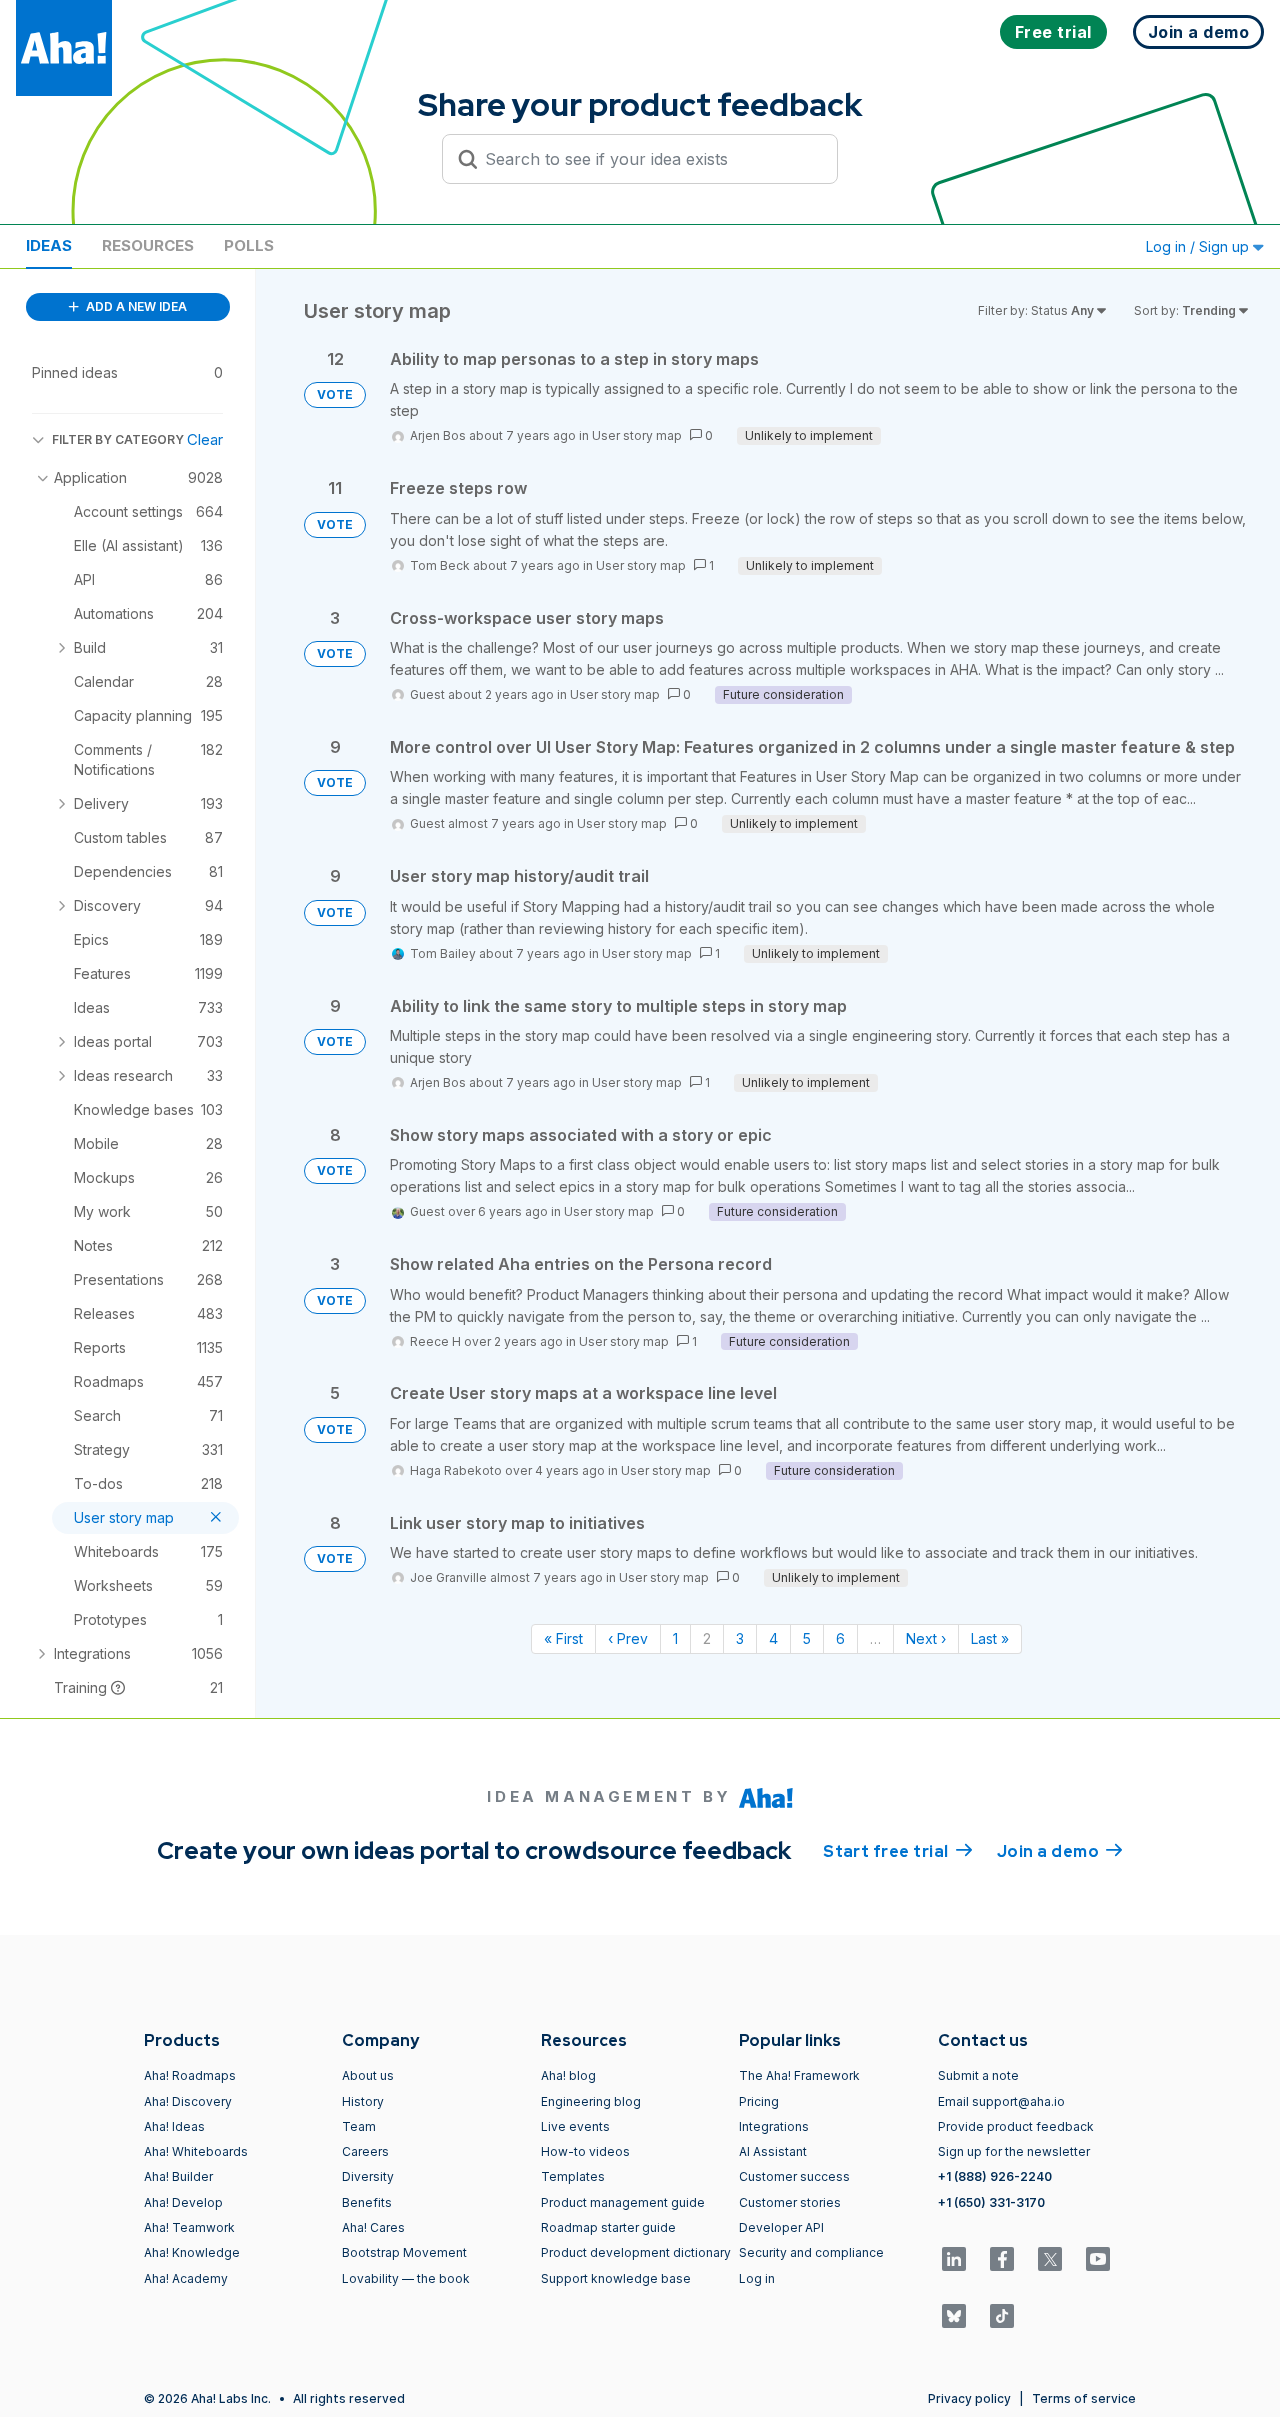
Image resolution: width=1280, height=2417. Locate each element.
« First (563, 1638)
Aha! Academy (186, 2278)
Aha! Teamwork (189, 2227)
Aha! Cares (373, 2227)
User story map (637, 435)
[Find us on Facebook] (1002, 2259)
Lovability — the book (406, 2278)
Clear (205, 439)
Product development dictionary (636, 2252)
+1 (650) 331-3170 (991, 2202)
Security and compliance (811, 2252)
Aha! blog (568, 2075)
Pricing (759, 2101)
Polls (249, 245)
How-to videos (585, 2151)
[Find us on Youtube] (1098, 2259)
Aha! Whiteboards (196, 2151)
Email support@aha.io (1001, 2101)
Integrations (774, 2126)
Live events (575, 2126)
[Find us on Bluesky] (954, 2316)
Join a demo (1060, 1851)
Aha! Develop (183, 2202)
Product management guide (623, 2202)
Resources (148, 245)
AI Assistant (773, 2151)
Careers (365, 2151)
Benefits (367, 2202)
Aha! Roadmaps (190, 2075)
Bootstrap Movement (404, 2252)
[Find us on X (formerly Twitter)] (1050, 2259)
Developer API (781, 2227)
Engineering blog (591, 2101)
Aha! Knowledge (192, 2252)
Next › (926, 1638)
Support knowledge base (616, 2278)
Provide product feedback (1016, 2126)
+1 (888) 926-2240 (995, 2176)
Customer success (794, 2176)
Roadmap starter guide (608, 2227)
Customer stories (790, 2202)
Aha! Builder (178, 2176)
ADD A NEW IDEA (135, 306)
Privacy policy (969, 2398)
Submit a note (978, 2075)
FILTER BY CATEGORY (118, 439)
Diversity (368, 2176)
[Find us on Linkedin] (954, 2259)
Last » (990, 1638)
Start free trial (898, 1851)
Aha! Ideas (174, 2126)
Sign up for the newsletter (1014, 2151)
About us (368, 2075)
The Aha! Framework (799, 2075)
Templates (573, 2176)
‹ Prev (628, 1638)
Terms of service (1084, 2398)
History (363, 2101)
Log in (757, 2278)
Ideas (49, 245)
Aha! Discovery (188, 2101)
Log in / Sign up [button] (1199, 246)
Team (359, 2126)
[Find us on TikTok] (1002, 2316)
